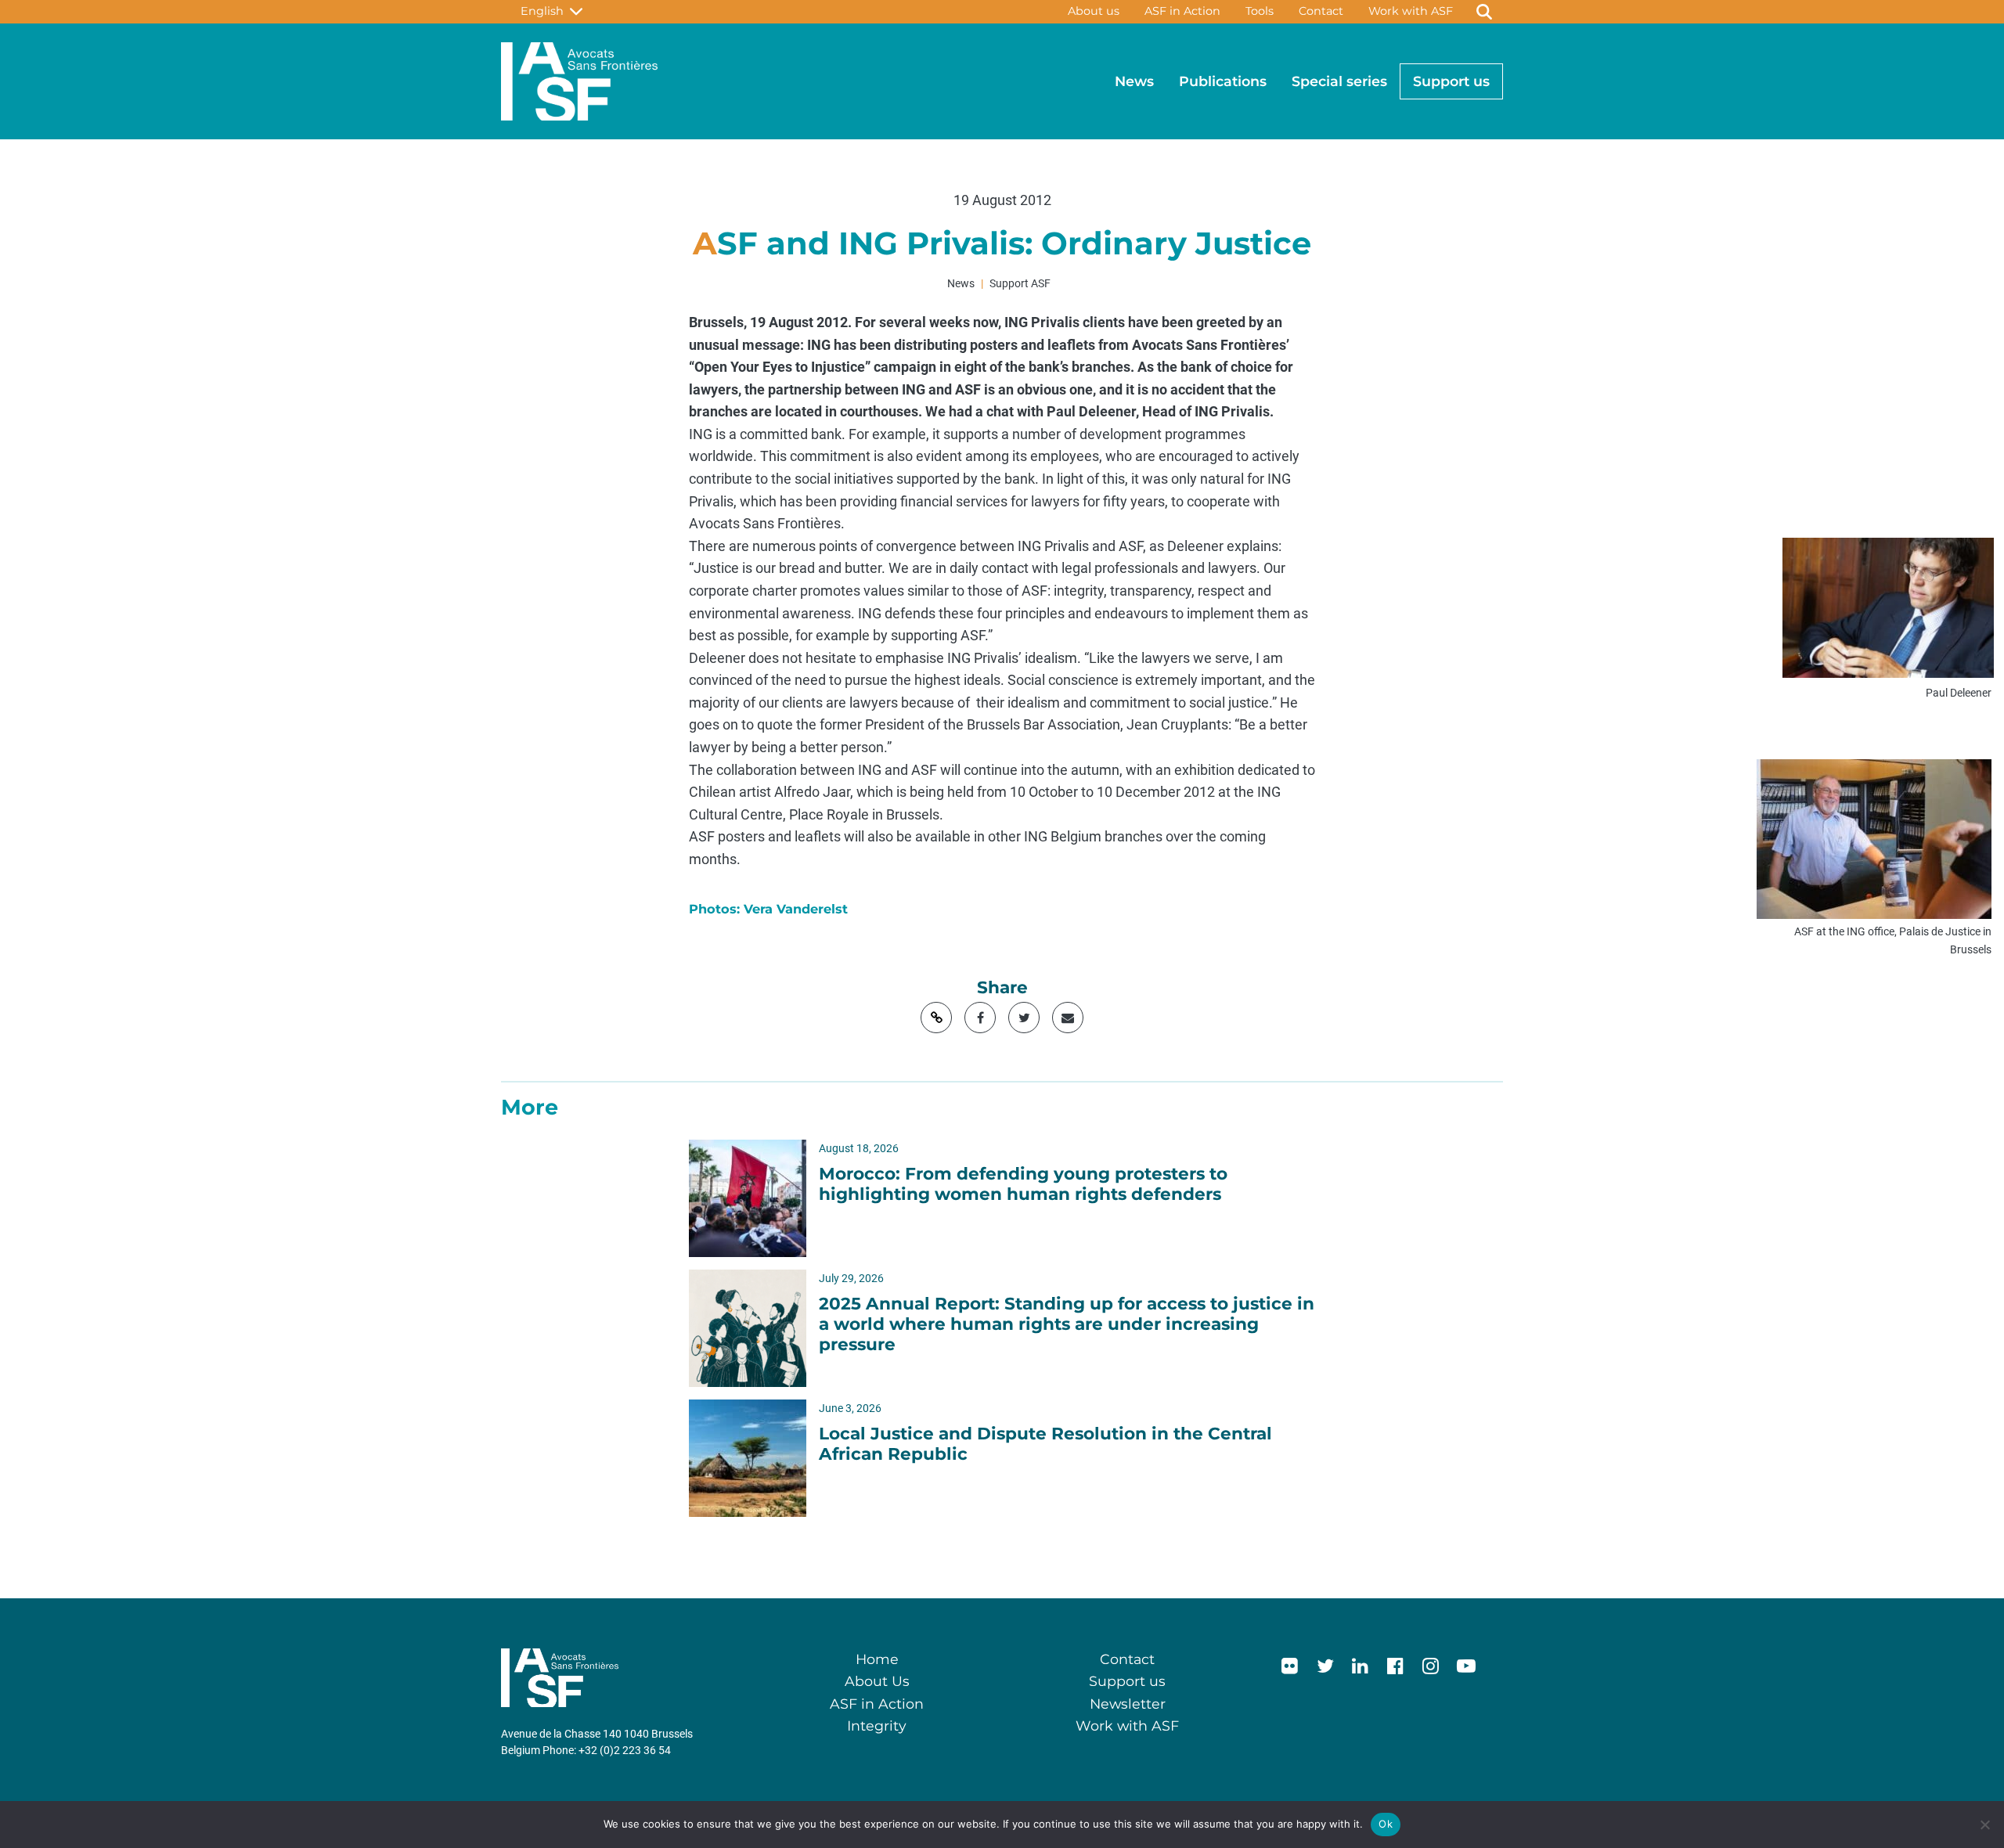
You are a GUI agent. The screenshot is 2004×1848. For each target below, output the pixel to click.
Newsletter (1128, 1704)
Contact (1321, 11)
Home (877, 1659)
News (1134, 81)
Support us (1451, 81)
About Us (877, 1681)
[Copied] (936, 1018)
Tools (1260, 11)
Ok (1386, 1824)
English (545, 11)
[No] (1984, 1825)
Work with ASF (1411, 11)
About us (1094, 11)
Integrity (877, 1726)
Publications (1223, 81)
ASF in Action (1182, 11)
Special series (1339, 81)
